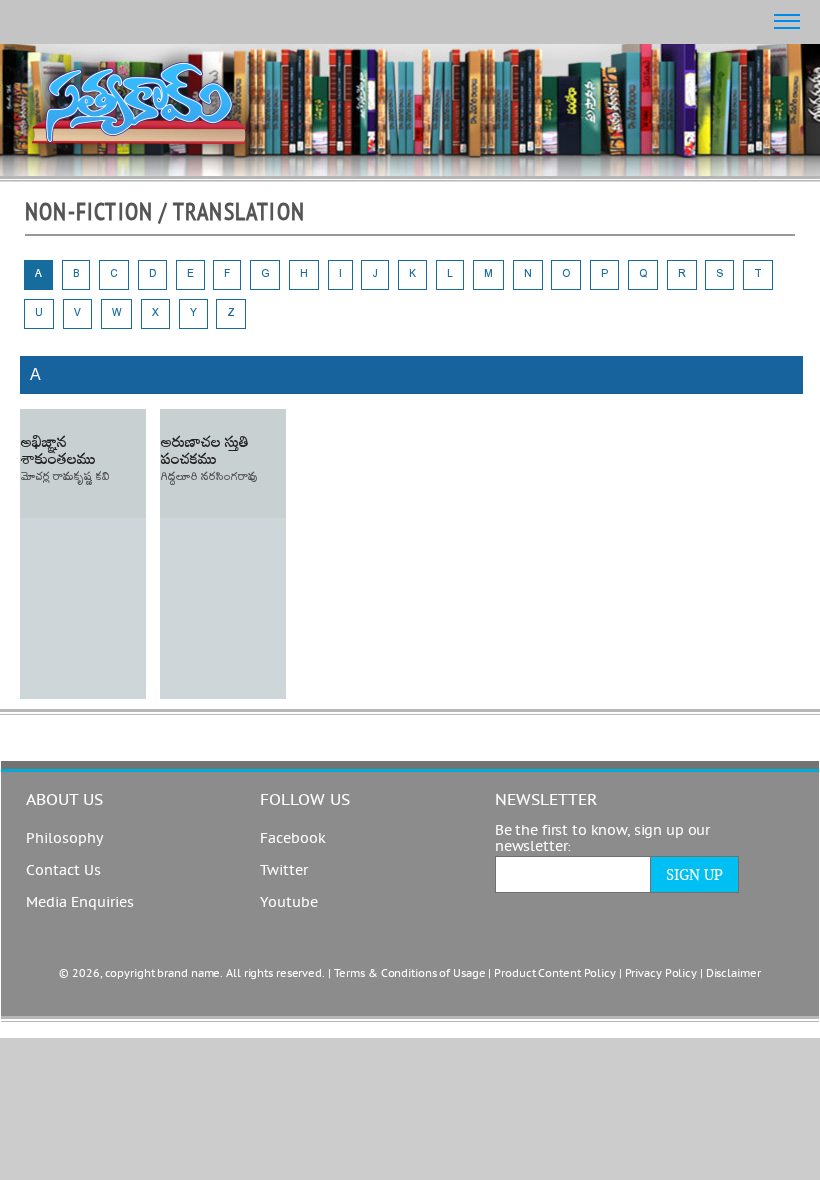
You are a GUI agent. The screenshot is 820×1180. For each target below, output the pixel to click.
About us (64, 800)
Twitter (284, 871)
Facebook (293, 839)
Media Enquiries (80, 903)
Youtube (289, 903)
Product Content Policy (555, 973)
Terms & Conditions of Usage (410, 973)
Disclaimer (733, 973)
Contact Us (63, 871)
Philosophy (64, 839)
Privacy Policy (661, 973)
